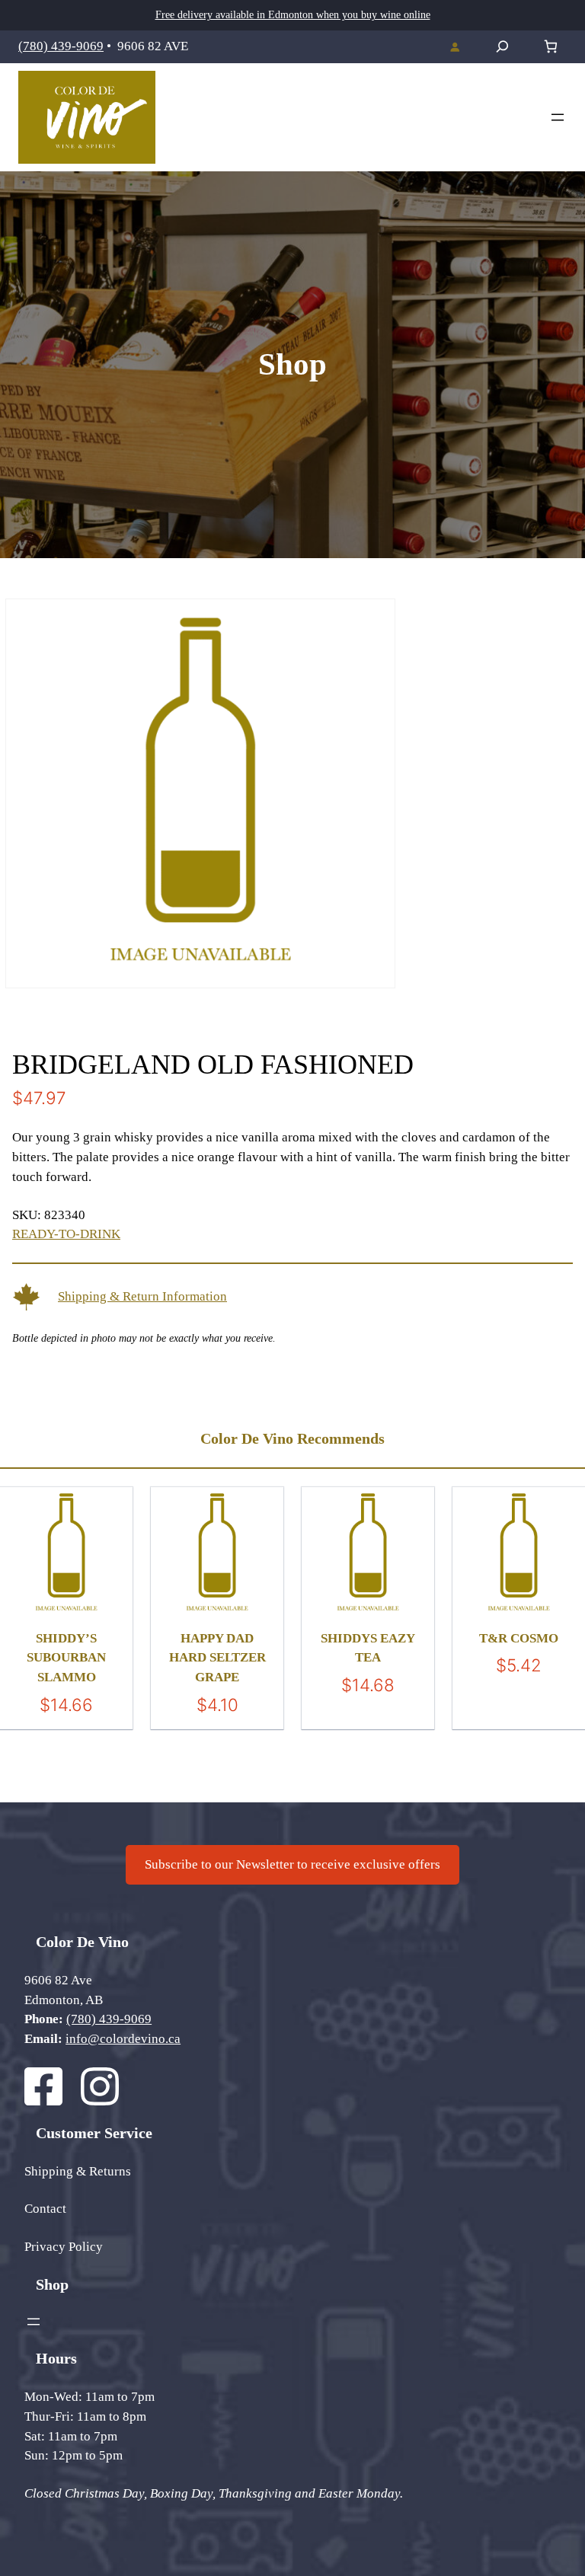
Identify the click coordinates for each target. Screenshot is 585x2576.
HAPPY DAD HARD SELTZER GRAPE (217, 1658)
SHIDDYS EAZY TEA (368, 1648)
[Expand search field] (502, 46)
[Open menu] (558, 117)
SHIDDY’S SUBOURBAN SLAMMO (66, 1658)
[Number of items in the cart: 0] (550, 47)
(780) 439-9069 (61, 46)
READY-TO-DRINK (66, 1234)
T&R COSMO (519, 1638)
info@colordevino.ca (123, 2039)
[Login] (454, 46)
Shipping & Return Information (142, 1296)
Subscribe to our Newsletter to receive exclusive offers (292, 1864)
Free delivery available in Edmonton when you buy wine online (293, 15)
